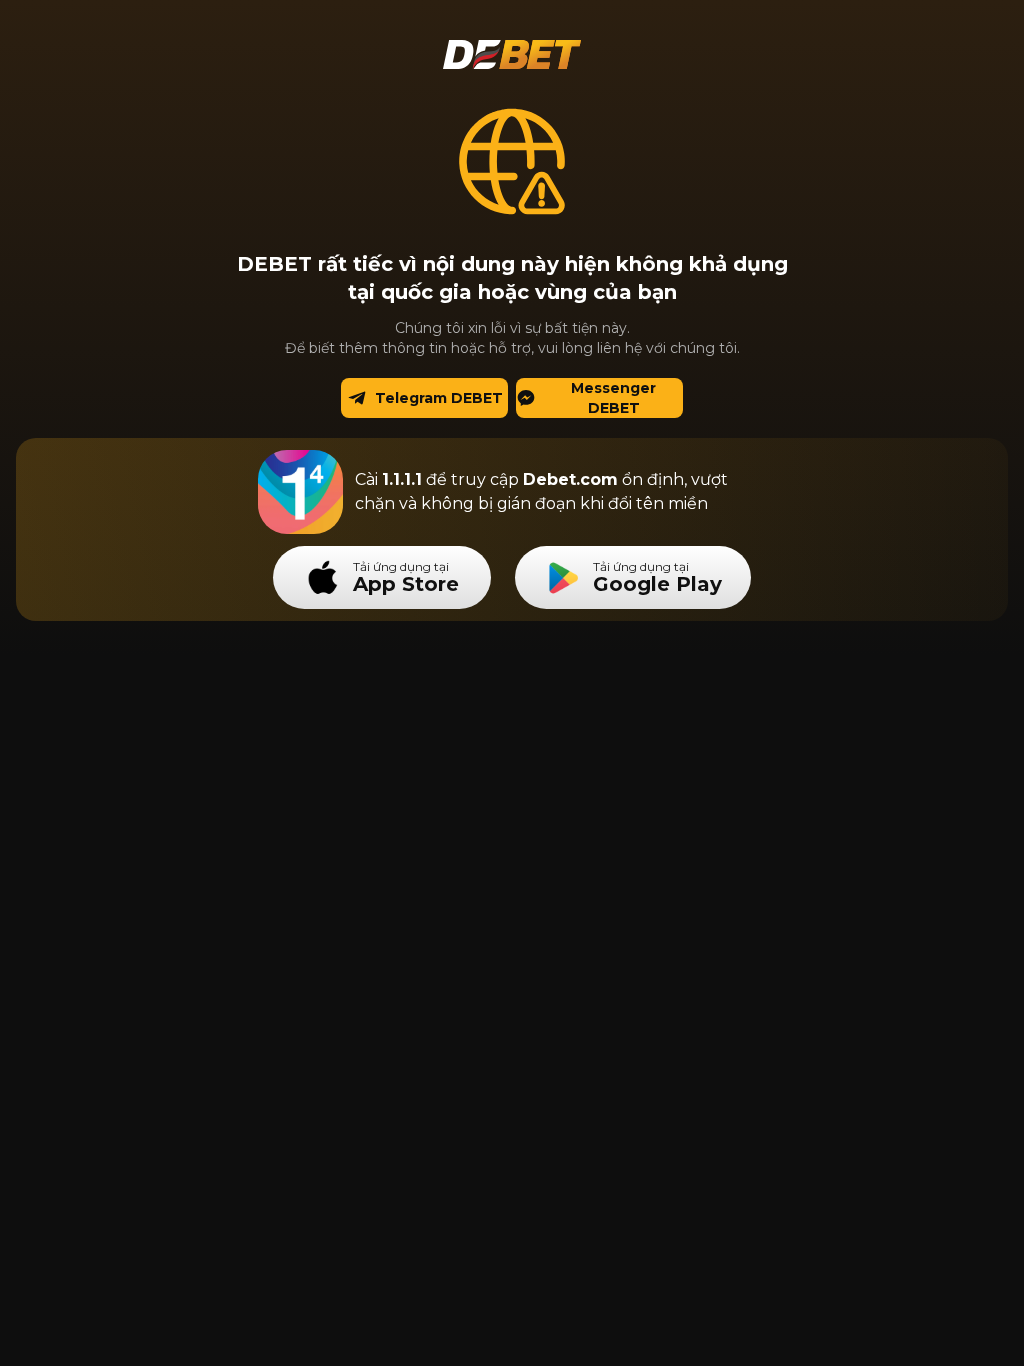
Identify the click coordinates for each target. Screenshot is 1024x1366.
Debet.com (570, 479)
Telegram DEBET (439, 398)
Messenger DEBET (613, 398)
